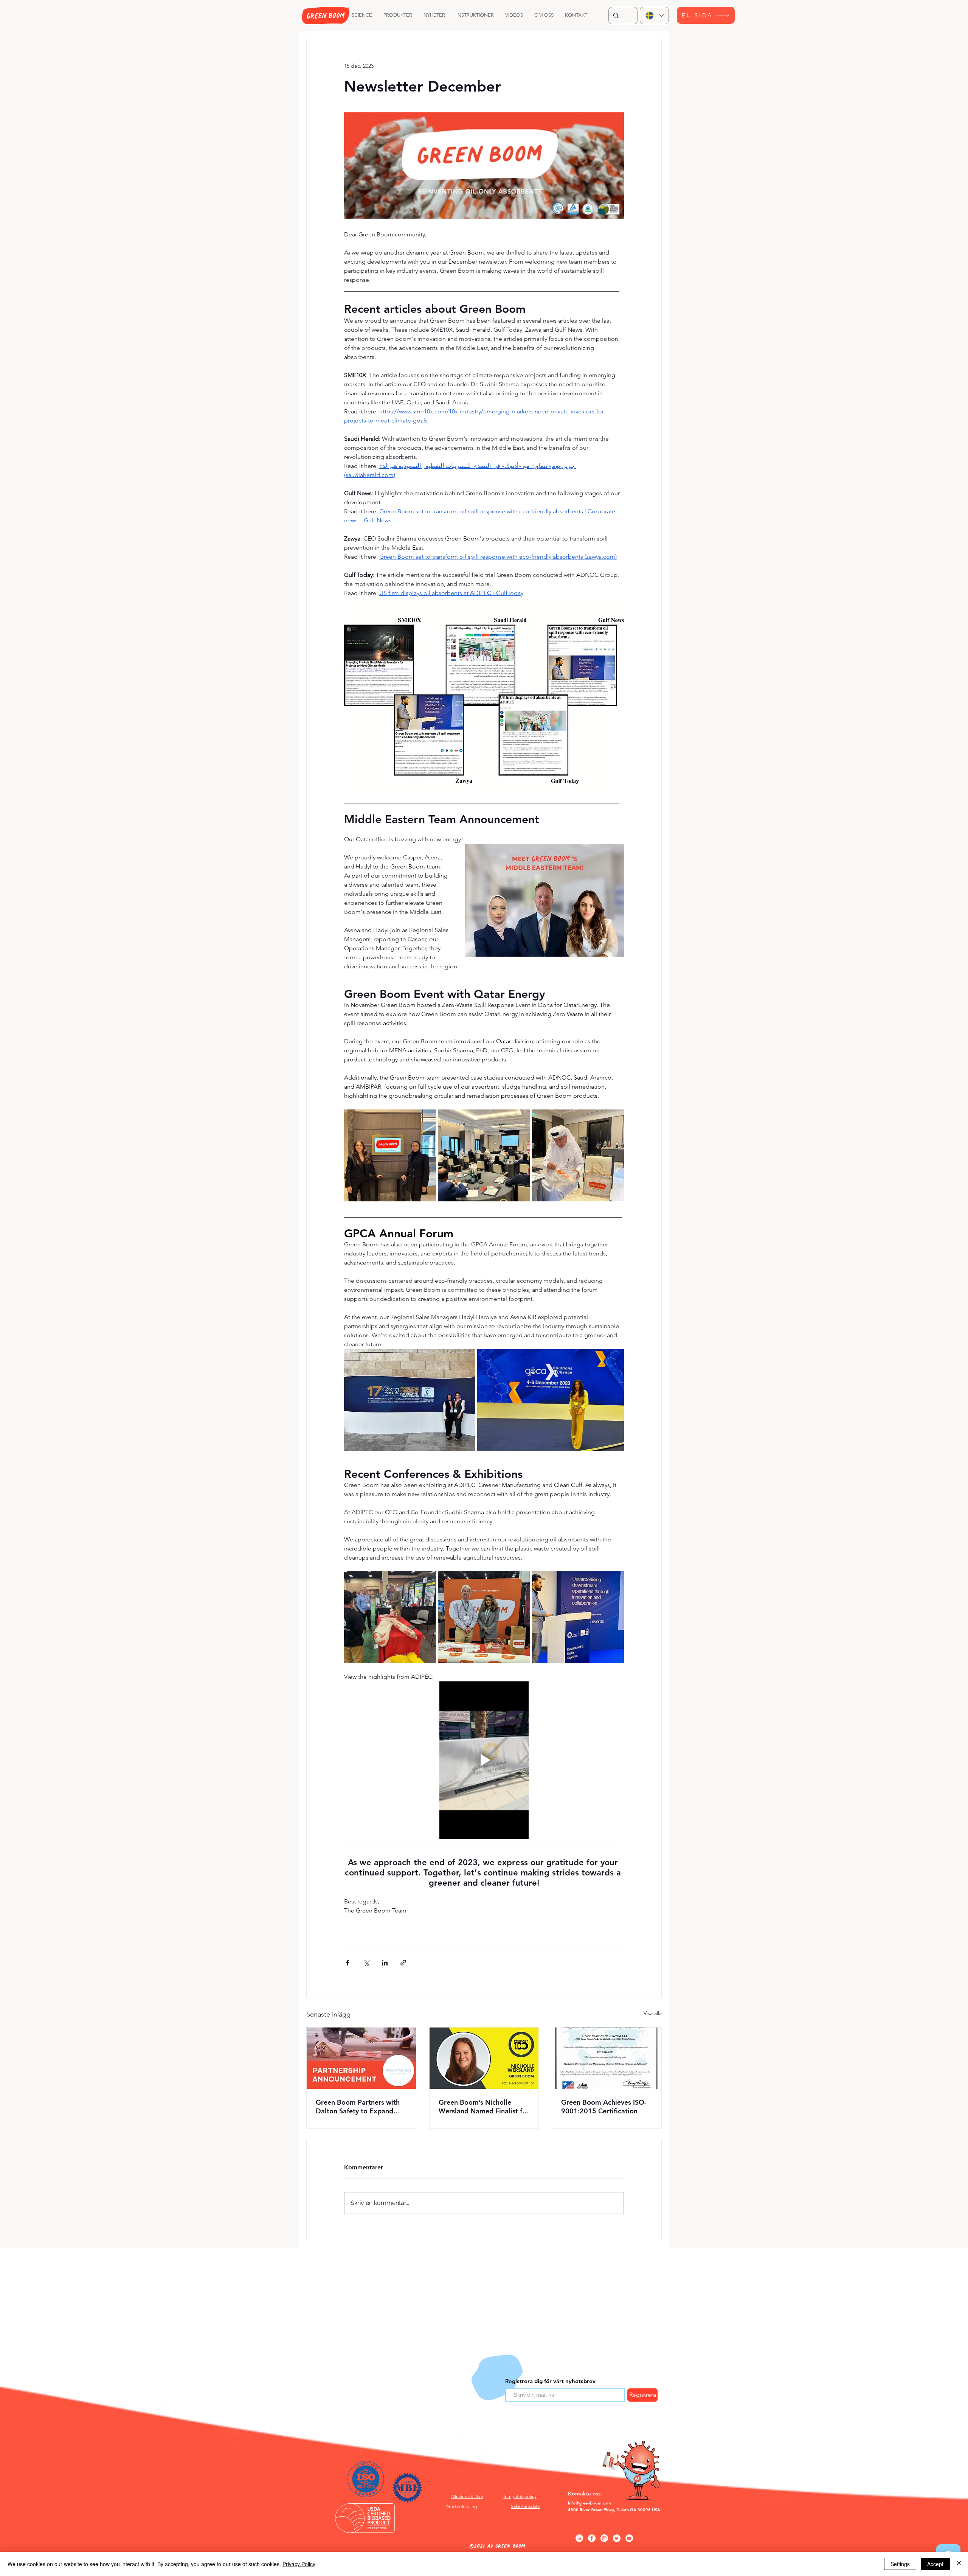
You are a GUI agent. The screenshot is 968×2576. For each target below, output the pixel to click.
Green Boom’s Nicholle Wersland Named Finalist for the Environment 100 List (484, 2107)
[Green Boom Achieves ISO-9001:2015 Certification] (607, 2058)
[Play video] (484, 1760)
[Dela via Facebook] (348, 1963)
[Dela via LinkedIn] (385, 1963)
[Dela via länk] (403, 1963)
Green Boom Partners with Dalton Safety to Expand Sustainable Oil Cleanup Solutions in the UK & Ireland (361, 2107)
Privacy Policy (299, 2564)
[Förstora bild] (390, 1155)
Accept (935, 2564)
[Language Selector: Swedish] (654, 16)
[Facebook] (592, 2538)
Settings (900, 2564)
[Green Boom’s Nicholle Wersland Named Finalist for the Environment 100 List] (484, 2058)
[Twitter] (617, 2538)
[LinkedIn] (579, 2538)
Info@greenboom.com (589, 2503)
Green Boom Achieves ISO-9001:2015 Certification (604, 2107)
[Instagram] (604, 2538)
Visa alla (653, 2013)
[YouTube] (629, 2538)
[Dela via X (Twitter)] (366, 1963)
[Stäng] (959, 2564)
